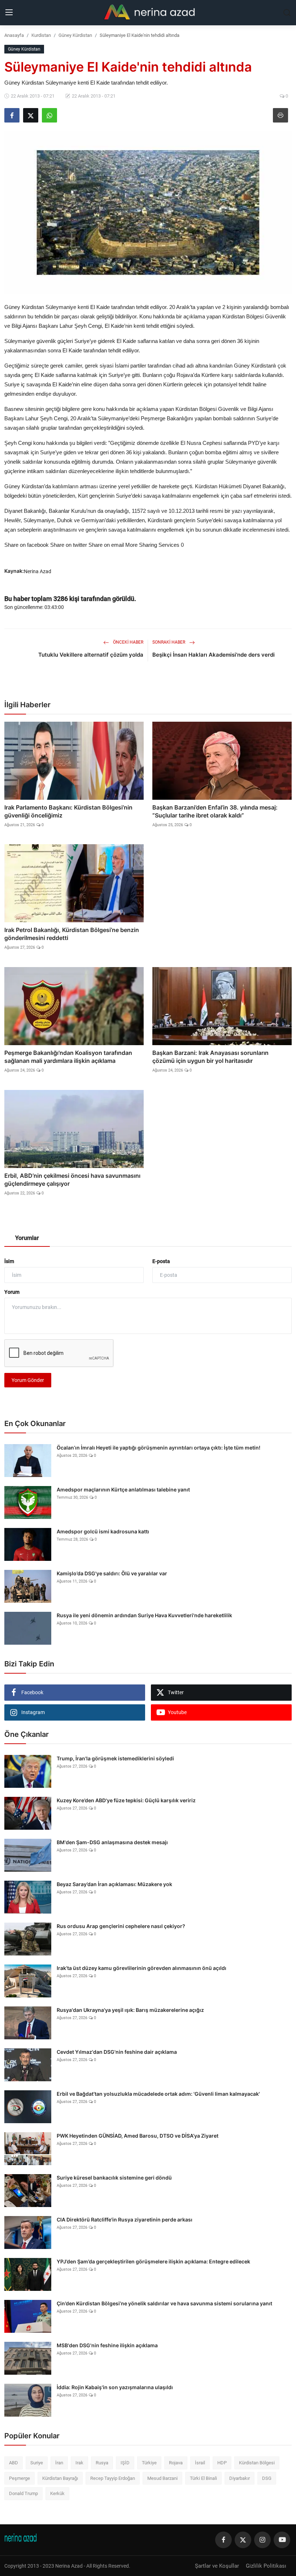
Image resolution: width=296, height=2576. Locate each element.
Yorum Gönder (28, 1380)
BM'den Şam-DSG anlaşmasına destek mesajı (112, 1842)
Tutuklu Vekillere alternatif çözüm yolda (91, 655)
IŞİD (125, 2463)
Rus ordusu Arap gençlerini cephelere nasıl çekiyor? (121, 1926)
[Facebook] (223, 2540)
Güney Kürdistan (75, 35)
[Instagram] (262, 2540)
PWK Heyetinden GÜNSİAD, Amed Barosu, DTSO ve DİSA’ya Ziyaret (138, 2136)
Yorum (12, 1292)
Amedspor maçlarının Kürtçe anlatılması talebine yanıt (123, 1489)
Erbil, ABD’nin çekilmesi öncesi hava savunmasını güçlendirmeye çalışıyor (72, 1180)
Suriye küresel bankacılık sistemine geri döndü (114, 2178)
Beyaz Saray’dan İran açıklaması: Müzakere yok (114, 1884)
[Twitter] (243, 2540)
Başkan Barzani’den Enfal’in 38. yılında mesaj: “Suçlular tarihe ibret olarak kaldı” (215, 811)
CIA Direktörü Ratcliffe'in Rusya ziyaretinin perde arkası (125, 2219)
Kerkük (57, 2493)
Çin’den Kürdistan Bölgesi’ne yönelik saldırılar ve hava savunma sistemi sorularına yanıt (164, 2303)
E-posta (161, 1261)
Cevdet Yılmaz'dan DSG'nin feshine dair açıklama (117, 2052)
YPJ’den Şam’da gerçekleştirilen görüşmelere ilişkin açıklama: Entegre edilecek (153, 2261)
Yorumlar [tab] (27, 1238)
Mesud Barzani (162, 2478)
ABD (14, 2463)
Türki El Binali (203, 2478)
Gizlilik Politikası (266, 2566)
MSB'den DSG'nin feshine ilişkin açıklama (107, 2345)
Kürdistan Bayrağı (60, 2478)
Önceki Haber (128, 642)
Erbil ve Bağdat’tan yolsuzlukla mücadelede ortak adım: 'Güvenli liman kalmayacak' (158, 2094)
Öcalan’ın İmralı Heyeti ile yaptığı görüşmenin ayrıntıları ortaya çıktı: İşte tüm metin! (158, 1448)
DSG (267, 2478)
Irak (79, 2463)
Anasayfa (14, 35)
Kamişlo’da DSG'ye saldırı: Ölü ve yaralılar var (112, 1573)
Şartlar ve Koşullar (217, 2566)
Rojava (176, 2463)
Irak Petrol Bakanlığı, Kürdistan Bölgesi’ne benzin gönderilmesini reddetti (72, 934)
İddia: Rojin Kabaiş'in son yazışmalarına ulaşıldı (115, 2387)
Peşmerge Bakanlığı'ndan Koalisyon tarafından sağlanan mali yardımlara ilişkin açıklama (68, 1057)
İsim (9, 1261)
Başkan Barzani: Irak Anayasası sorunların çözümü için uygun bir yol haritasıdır (210, 1057)
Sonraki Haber (169, 642)
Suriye (37, 2463)
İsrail (200, 2463)
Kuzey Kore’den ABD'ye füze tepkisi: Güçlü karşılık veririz (126, 1800)
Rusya (102, 2463)
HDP (222, 2463)
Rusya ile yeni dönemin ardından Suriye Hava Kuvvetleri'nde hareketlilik (144, 1615)
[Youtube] (282, 2540)
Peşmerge (19, 2478)
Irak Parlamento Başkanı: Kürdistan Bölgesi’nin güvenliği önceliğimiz (68, 811)
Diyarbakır (240, 2478)
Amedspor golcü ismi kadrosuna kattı (103, 1531)
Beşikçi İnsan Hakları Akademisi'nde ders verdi (214, 655)
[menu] (9, 13)
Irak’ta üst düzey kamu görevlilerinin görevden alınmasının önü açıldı (142, 1968)
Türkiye (149, 2463)
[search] (287, 13)
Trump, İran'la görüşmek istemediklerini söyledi (115, 1758)
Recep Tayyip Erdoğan (113, 2478)
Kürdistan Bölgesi (257, 2463)
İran (59, 2463)
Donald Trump (23, 2493)
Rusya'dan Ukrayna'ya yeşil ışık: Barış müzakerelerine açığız (130, 2010)
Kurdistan (41, 35)
